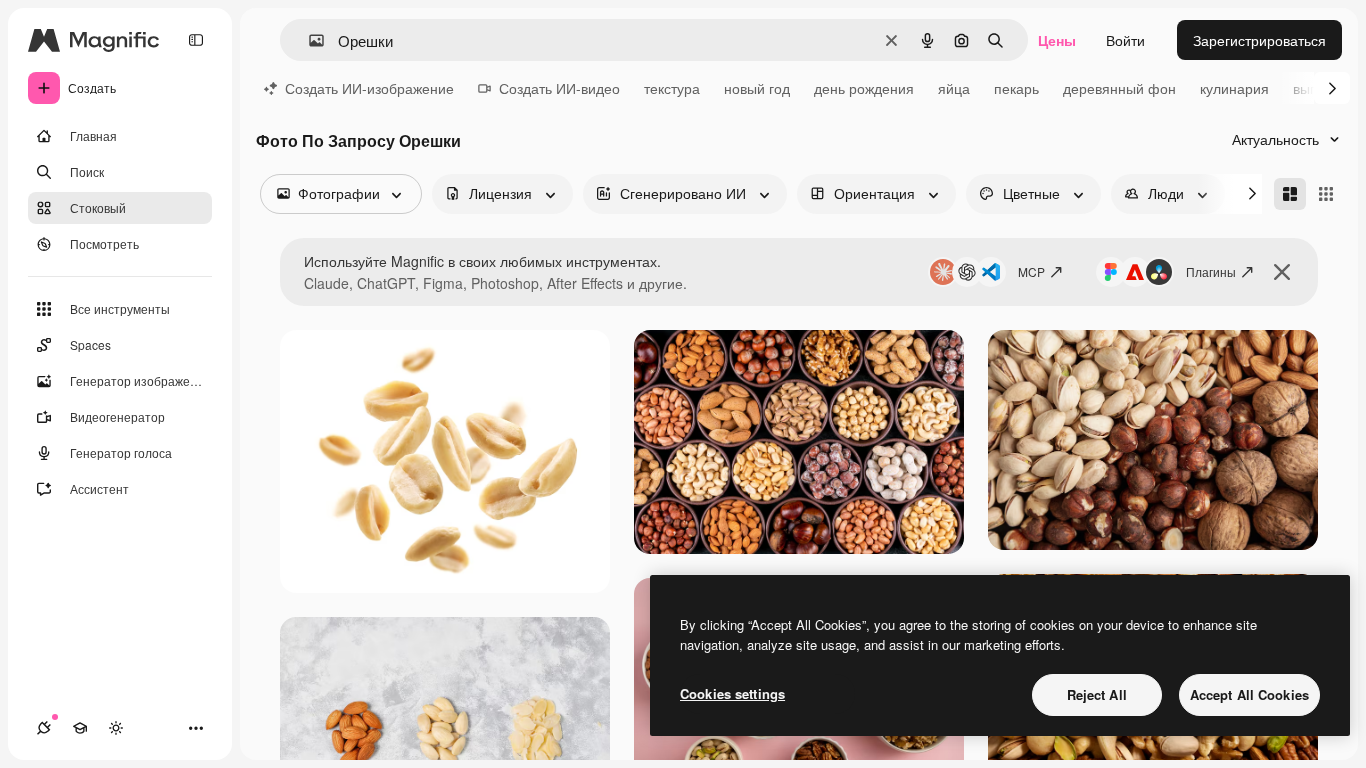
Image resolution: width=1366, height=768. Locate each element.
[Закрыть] (1282, 272)
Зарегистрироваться (1259, 40)
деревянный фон (1119, 88)
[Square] (1326, 194)
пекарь (1016, 88)
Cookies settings (732, 693)
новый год (757, 88)
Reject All (1097, 694)
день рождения (864, 88)
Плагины (1211, 271)
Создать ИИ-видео (559, 88)
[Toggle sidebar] (196, 40)
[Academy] (80, 728)
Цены (1057, 40)
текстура (672, 88)
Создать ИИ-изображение (369, 88)
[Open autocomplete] (308, 40)
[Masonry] (1290, 194)
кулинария (1234, 88)
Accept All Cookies (1249, 694)
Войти (1125, 40)
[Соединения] (44, 728)
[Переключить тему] (116, 728)
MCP (1031, 271)
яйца (954, 88)
